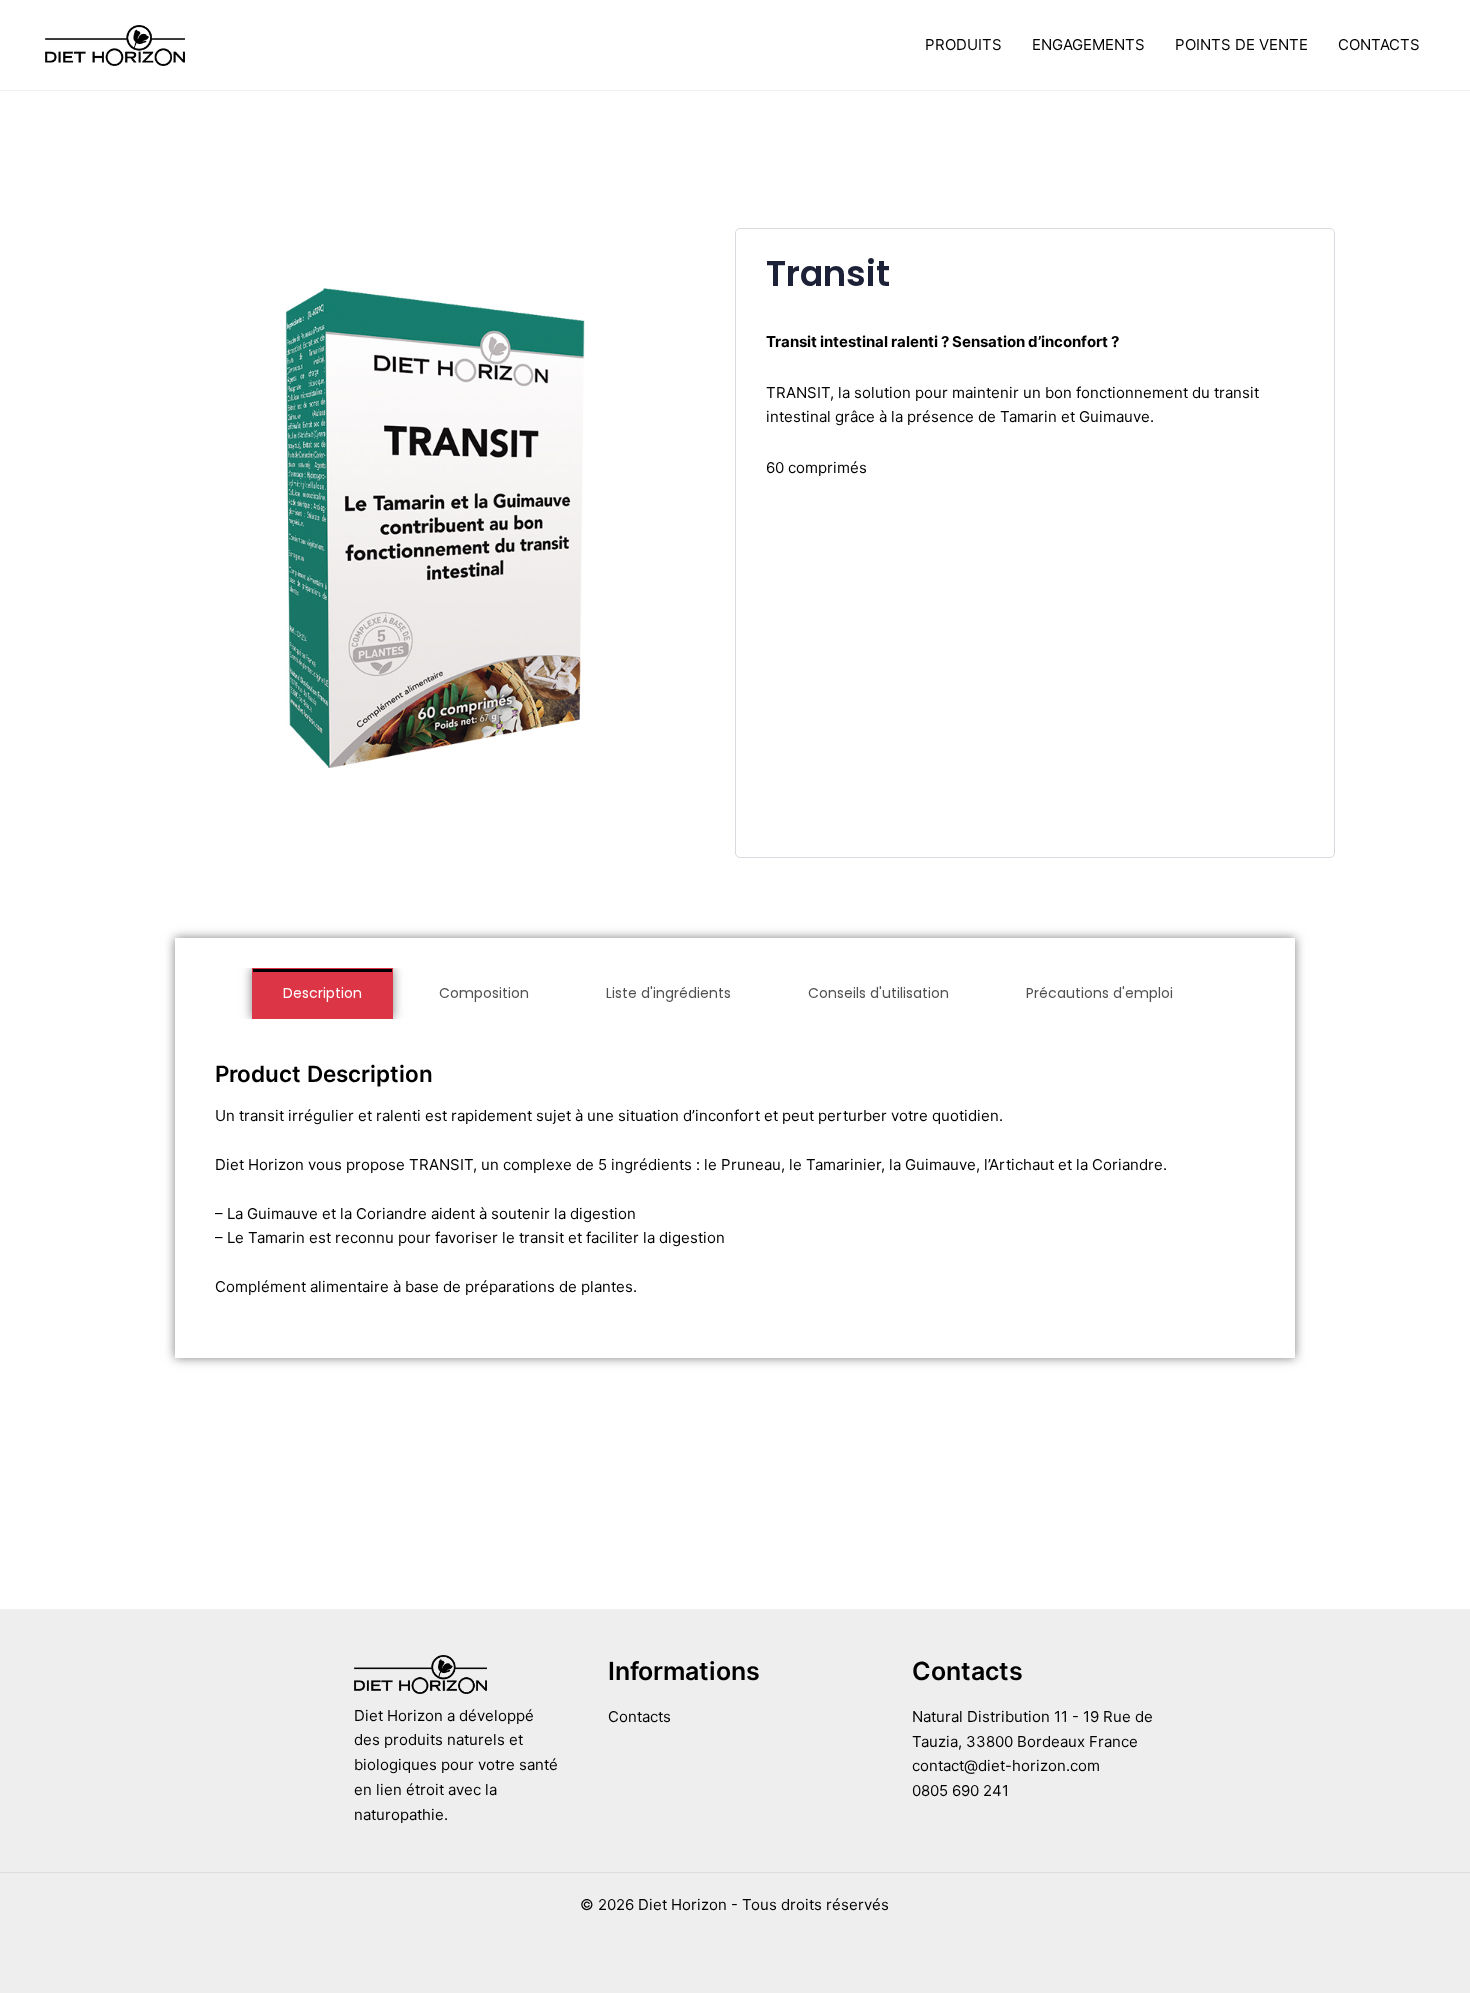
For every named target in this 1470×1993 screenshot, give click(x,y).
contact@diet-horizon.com (1006, 1765)
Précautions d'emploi (1099, 993)
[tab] (322, 993)
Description (322, 993)
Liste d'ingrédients (668, 993)
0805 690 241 (960, 1790)
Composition (484, 993)
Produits (963, 44)
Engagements (1088, 44)
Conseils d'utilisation (878, 993)
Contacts (1379, 44)
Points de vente (1241, 44)
